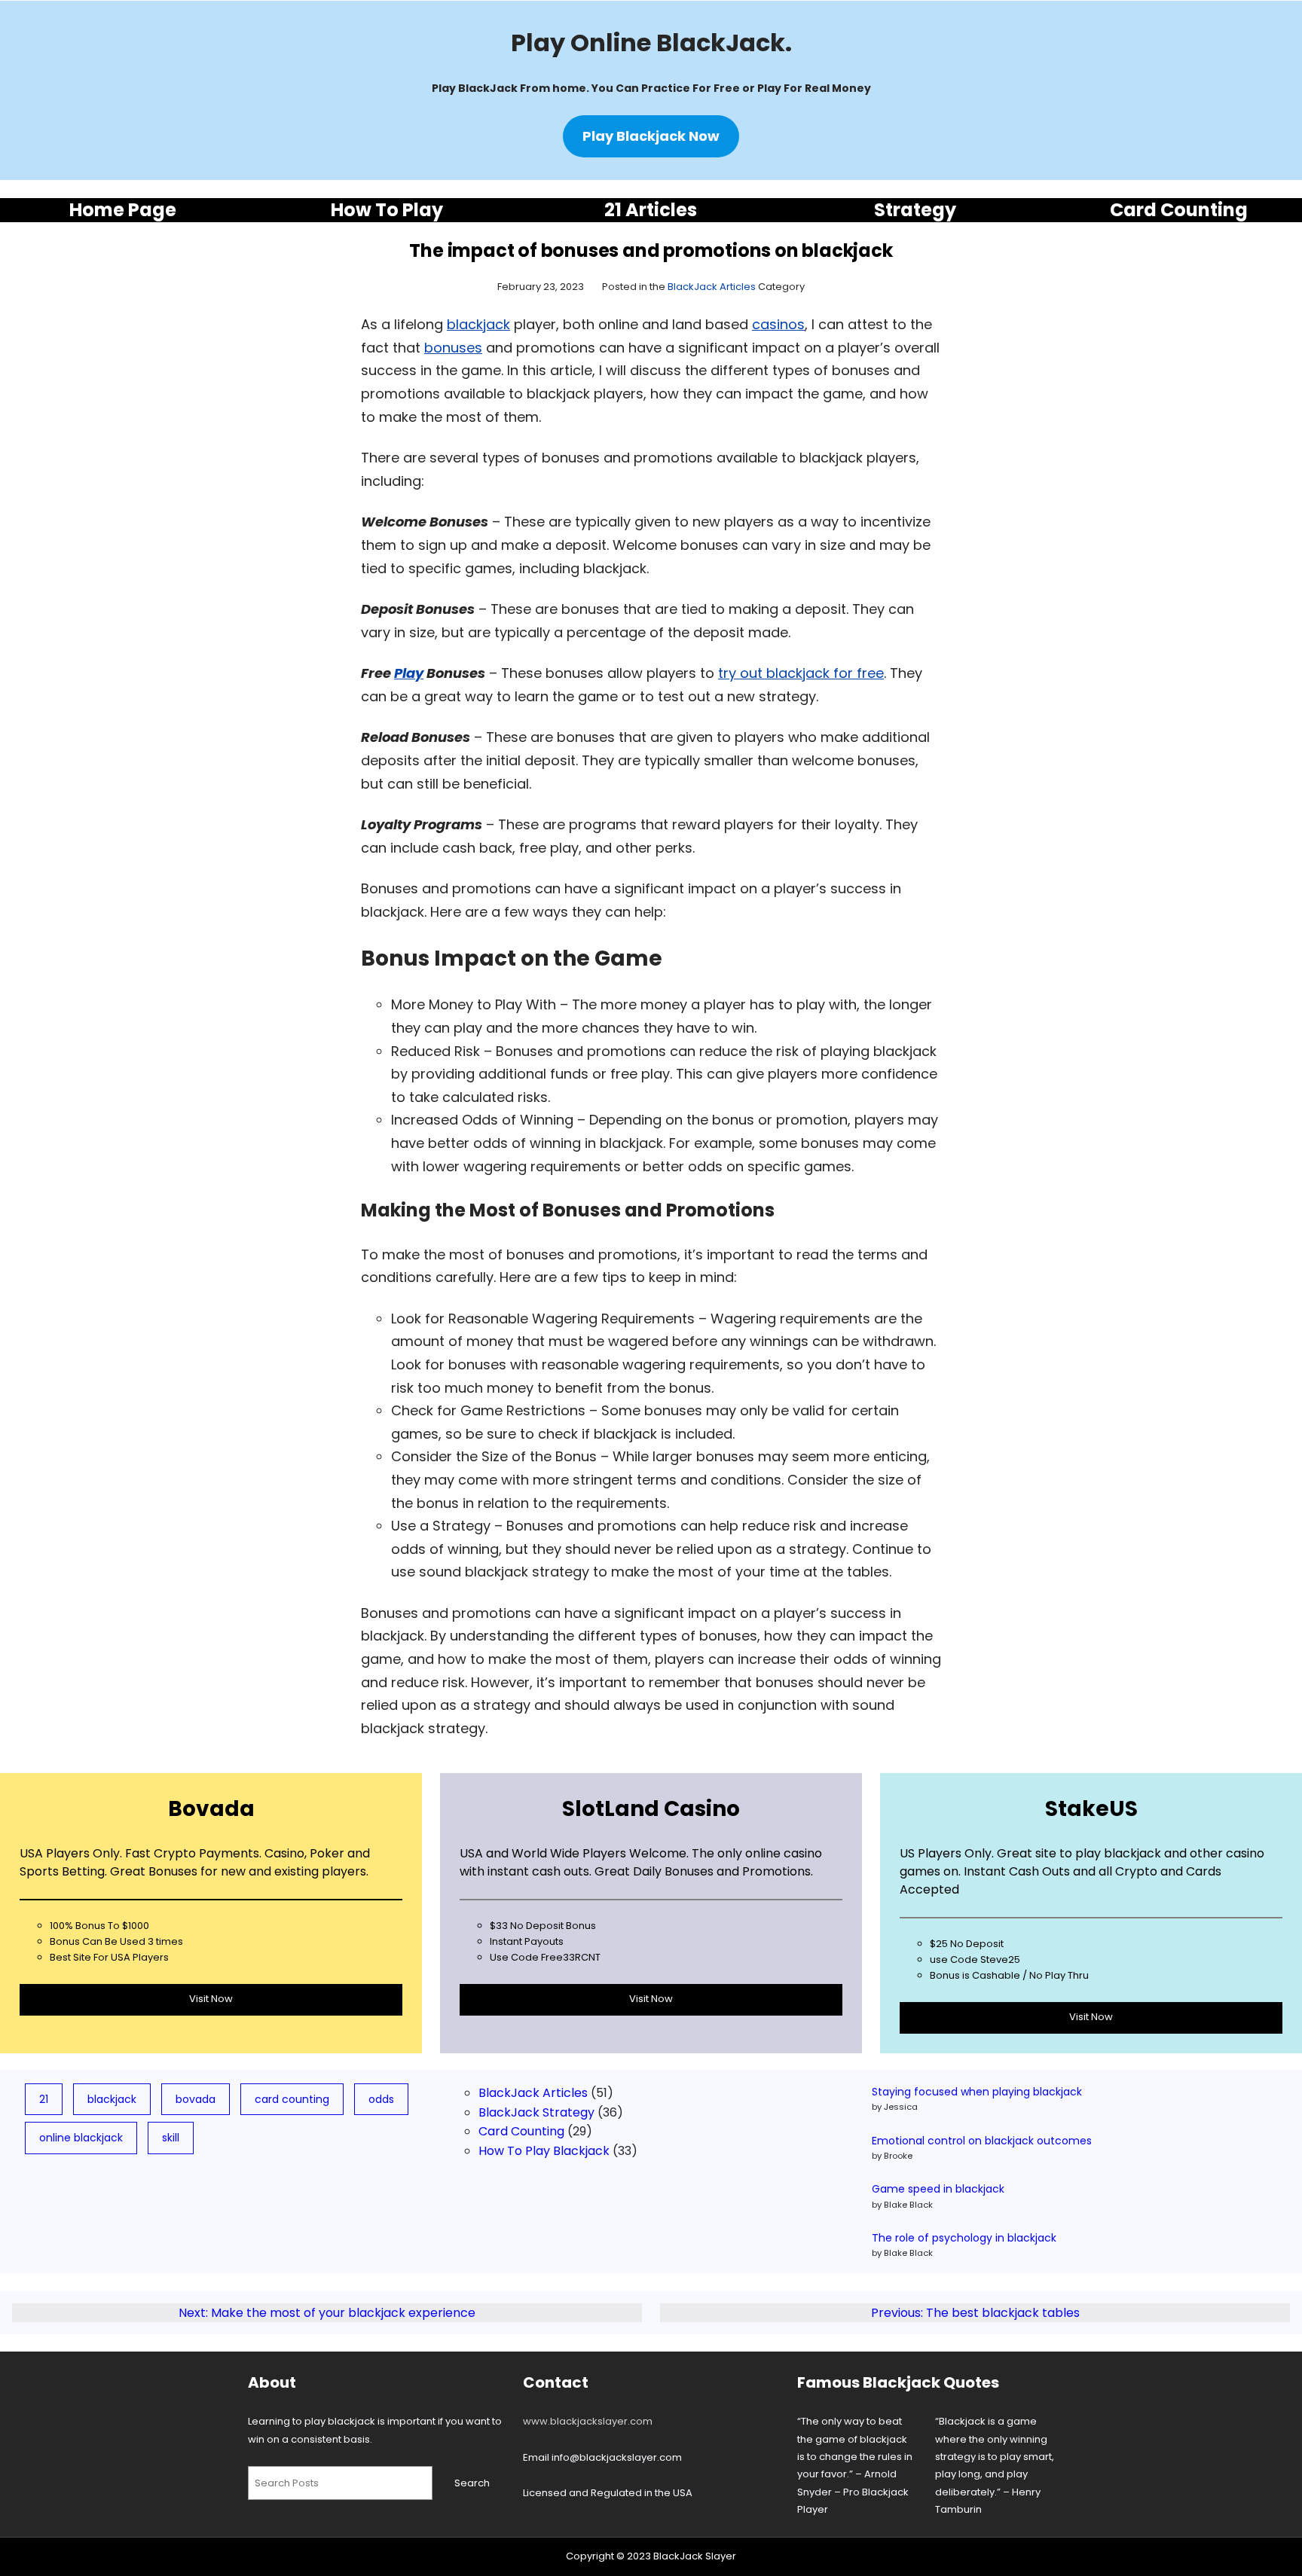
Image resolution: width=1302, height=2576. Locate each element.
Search (472, 2483)
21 (44, 2099)
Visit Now (211, 1999)
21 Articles (651, 210)
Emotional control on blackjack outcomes (982, 2141)
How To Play (387, 210)
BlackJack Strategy (536, 2112)
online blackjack (81, 2138)
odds (381, 2099)
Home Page (123, 210)
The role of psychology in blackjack (964, 2238)
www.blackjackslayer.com (588, 2421)
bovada (196, 2099)
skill (171, 2138)
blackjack (478, 324)
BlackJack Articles (712, 287)
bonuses (453, 348)
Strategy (915, 210)
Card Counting (1179, 210)
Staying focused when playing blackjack (977, 2092)
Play (409, 673)
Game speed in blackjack (938, 2189)
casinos (778, 324)
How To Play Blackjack (544, 2151)
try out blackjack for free (801, 673)
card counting (292, 2099)
